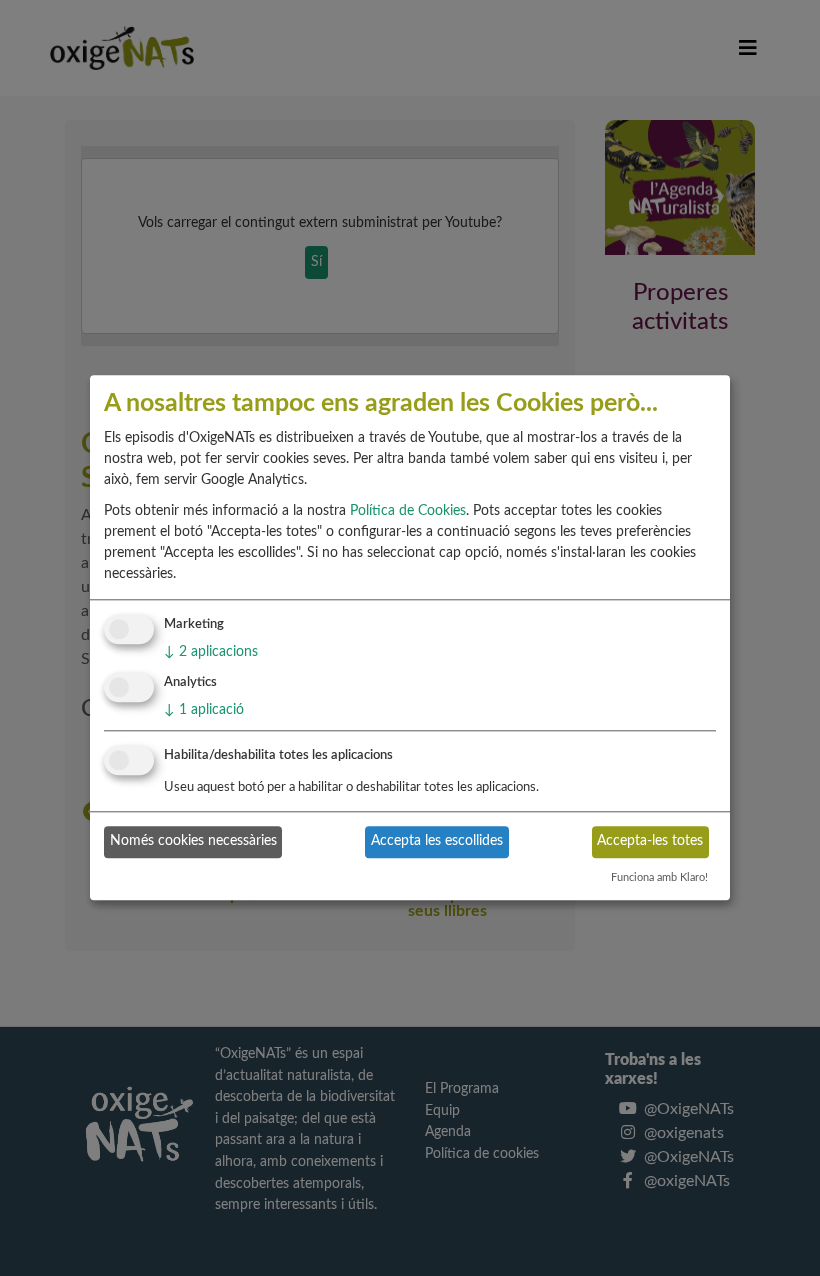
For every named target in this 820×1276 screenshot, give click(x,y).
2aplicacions (211, 652)
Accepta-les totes (650, 841)
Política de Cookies (408, 511)
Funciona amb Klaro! (659, 877)
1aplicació (204, 710)
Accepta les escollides (437, 841)
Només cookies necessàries (193, 841)
